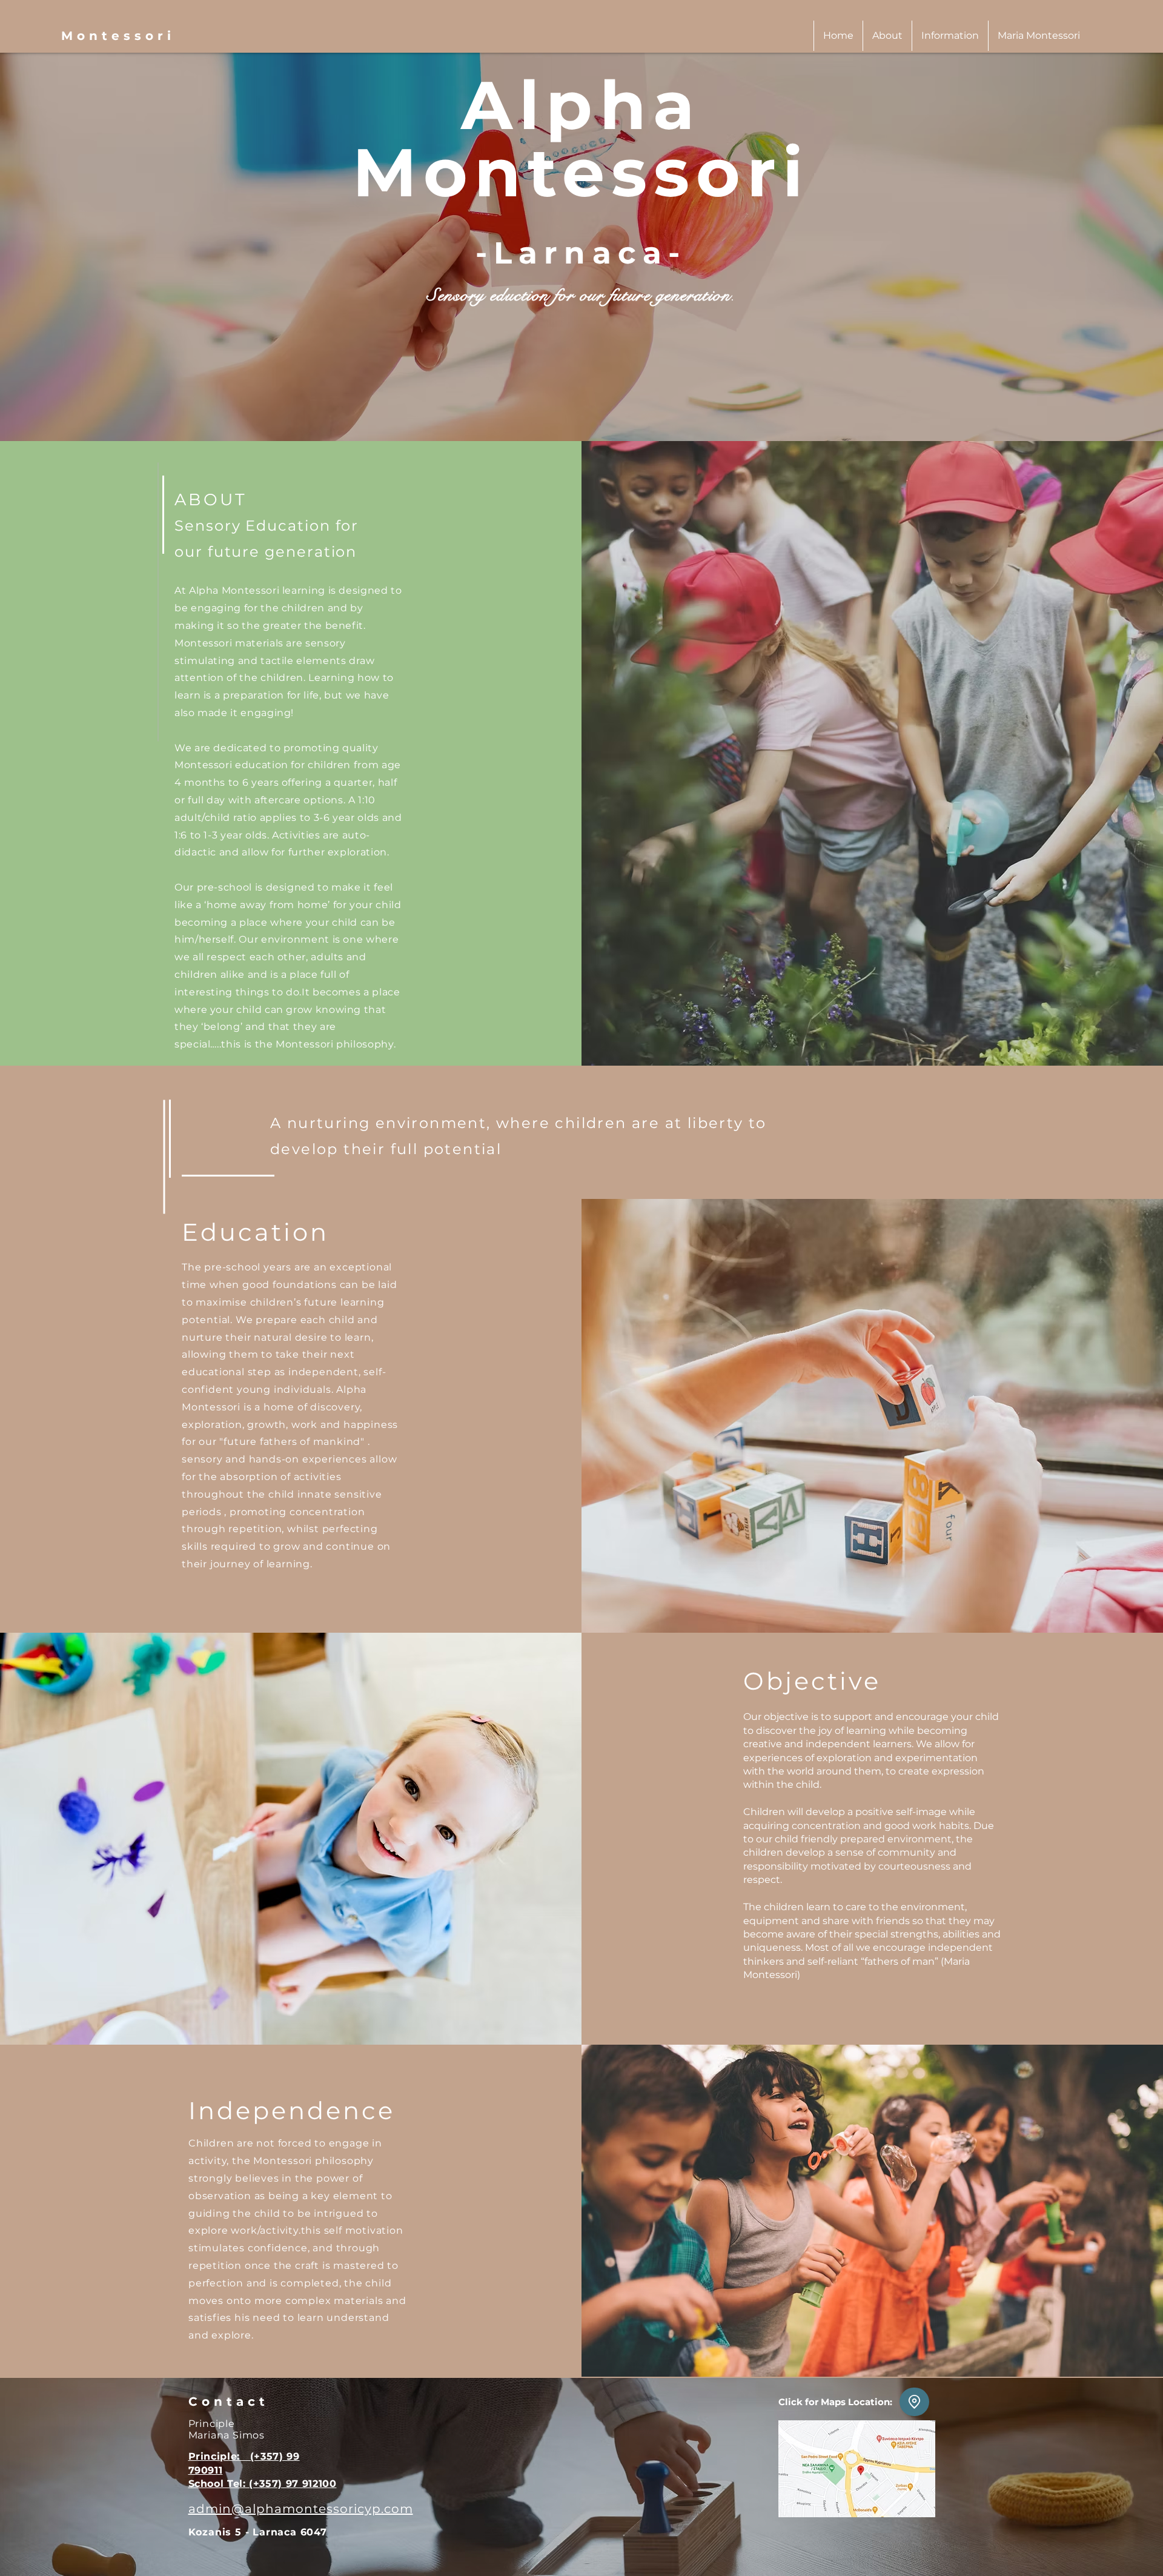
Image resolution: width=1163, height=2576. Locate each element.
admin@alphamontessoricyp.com (301, 2509)
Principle (213, 2424)
